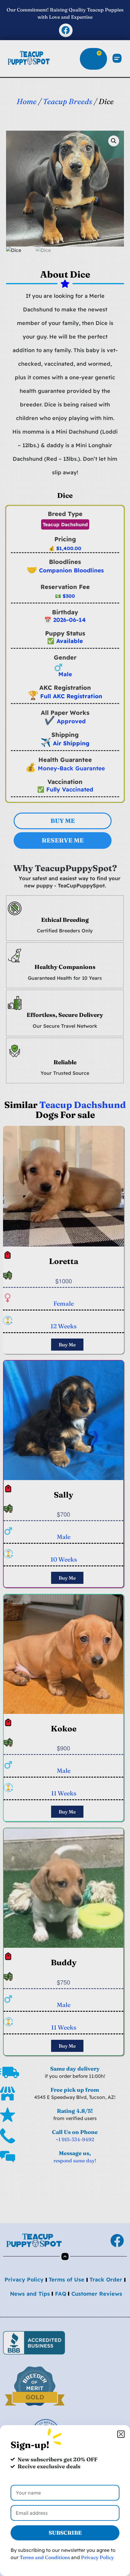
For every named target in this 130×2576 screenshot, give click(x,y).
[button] (121, 2434)
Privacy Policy (97, 2557)
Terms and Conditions (45, 2557)
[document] (65, 1288)
